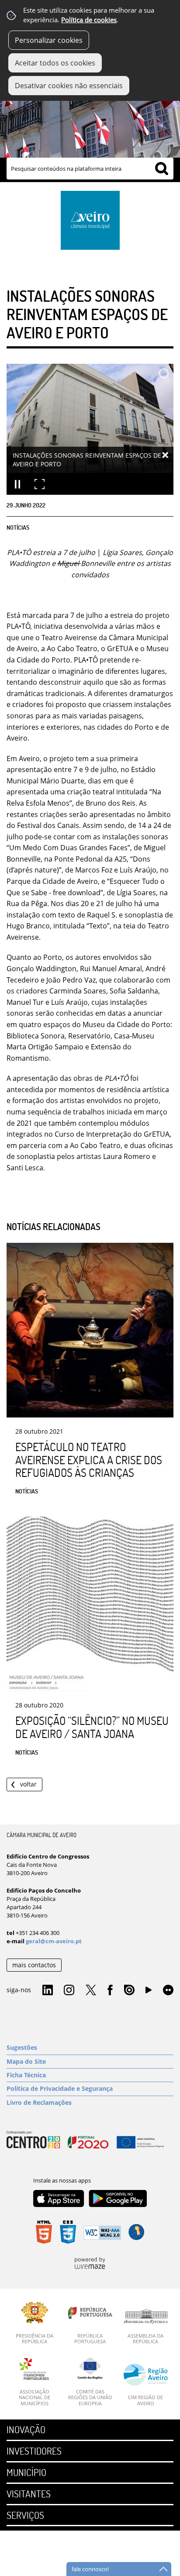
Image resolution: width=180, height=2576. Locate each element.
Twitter (91, 1990)
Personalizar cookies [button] (49, 40)
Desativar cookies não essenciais (69, 86)
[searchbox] (90, 169)
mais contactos (34, 1965)
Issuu (129, 1990)
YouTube (149, 1992)
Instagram (69, 1990)
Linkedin (48, 1990)
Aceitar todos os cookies (55, 63)
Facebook (110, 1990)
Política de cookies (89, 20)
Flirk (168, 1990)
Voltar (28, 1784)
